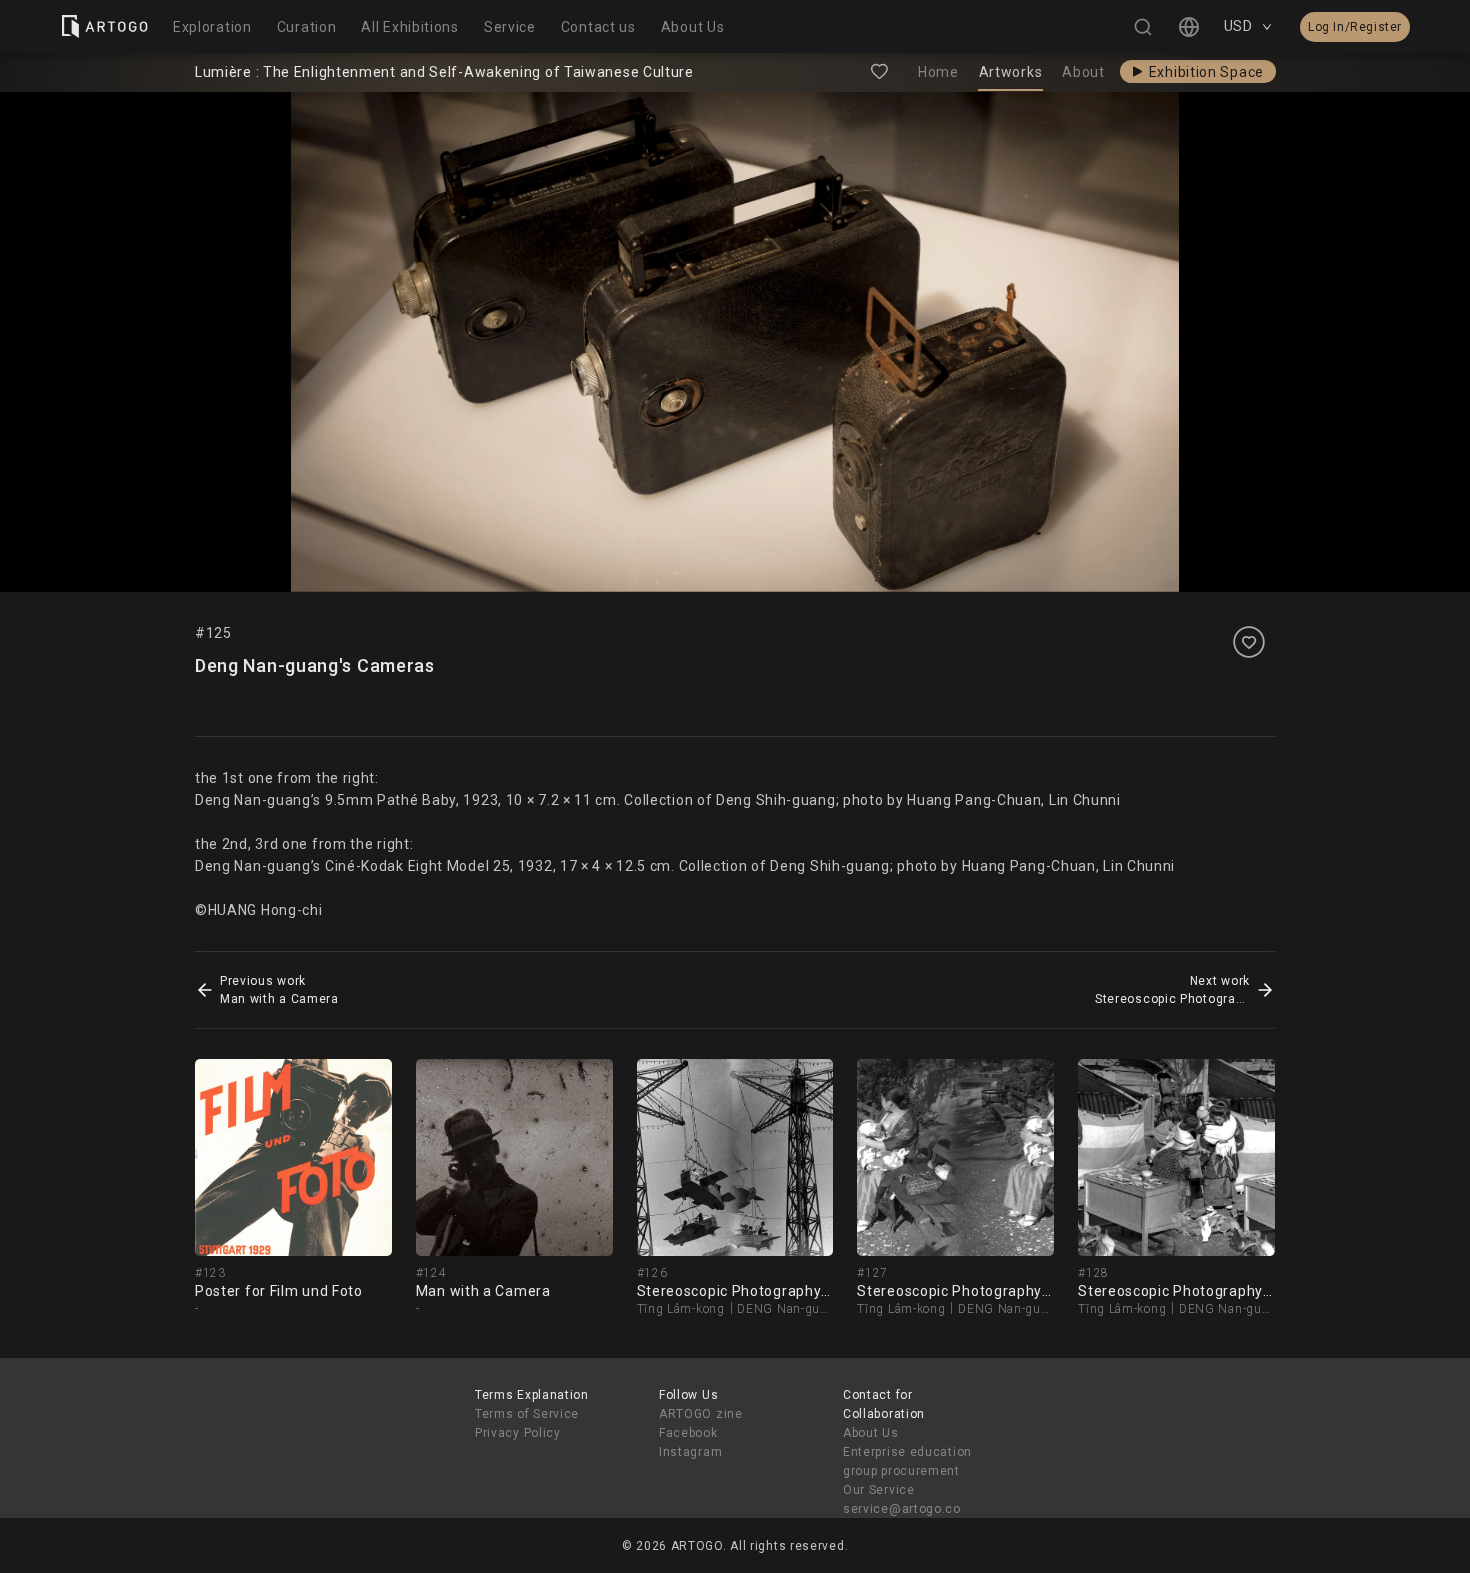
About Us (871, 1433)
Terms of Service (527, 1414)
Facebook (688, 1433)
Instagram (690, 1452)
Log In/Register (1355, 27)
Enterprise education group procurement (907, 1461)
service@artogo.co (902, 1509)
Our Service (879, 1490)
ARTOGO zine (701, 1414)
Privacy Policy (518, 1433)
